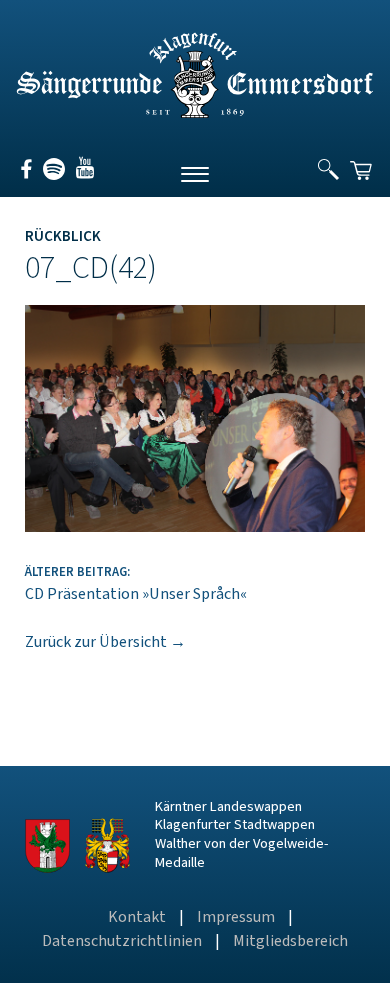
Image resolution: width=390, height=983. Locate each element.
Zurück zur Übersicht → (105, 642)
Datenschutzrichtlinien (122, 941)
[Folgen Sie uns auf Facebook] (27, 176)
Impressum (236, 917)
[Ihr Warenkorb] (363, 162)
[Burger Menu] (195, 173)
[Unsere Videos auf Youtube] (80, 176)
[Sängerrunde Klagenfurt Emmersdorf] (195, 113)
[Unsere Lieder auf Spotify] (51, 176)
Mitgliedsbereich (290, 941)
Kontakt (137, 917)
